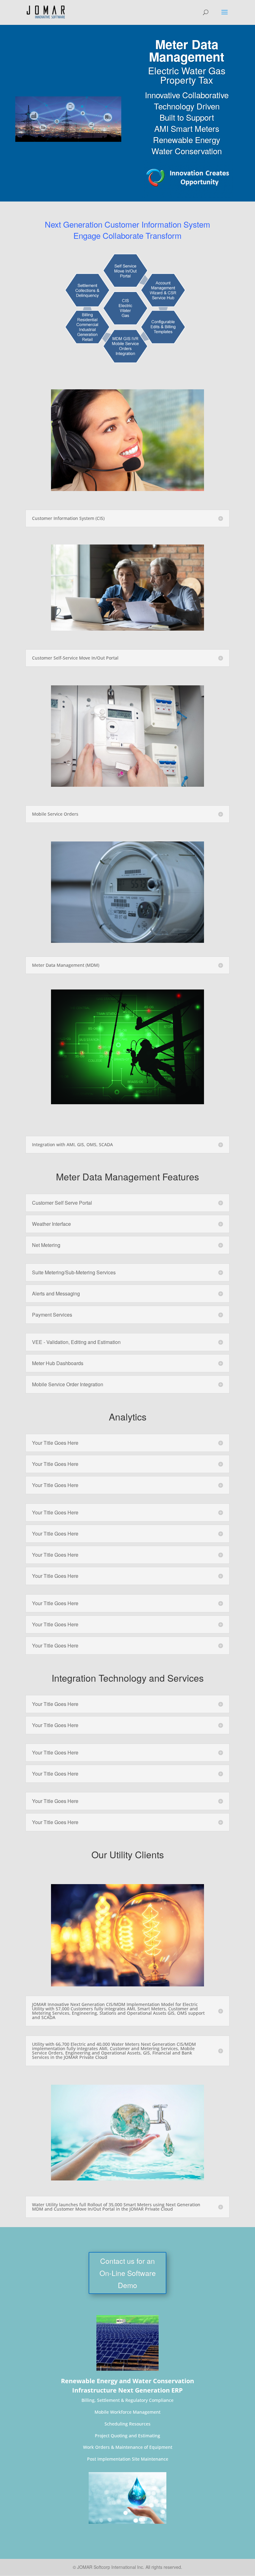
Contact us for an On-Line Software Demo (128, 2273)
